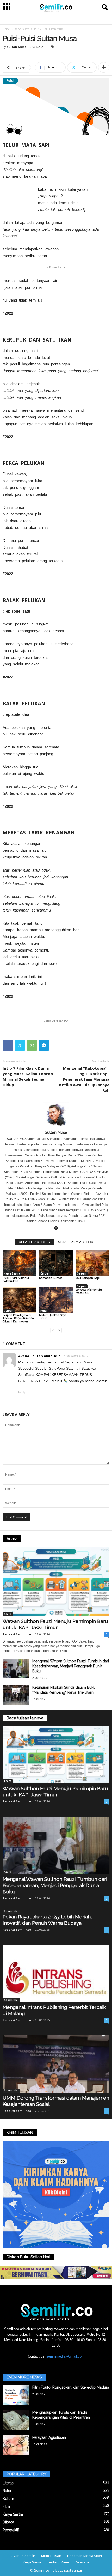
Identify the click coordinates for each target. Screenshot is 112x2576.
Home (6, 29)
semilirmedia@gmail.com (65, 2356)
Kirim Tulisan (51, 2556)
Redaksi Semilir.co (17, 1634)
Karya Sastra (22, 29)
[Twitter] (20, 1045)
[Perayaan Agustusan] (16, 2445)
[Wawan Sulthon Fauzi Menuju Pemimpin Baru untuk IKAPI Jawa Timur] (56, 1581)
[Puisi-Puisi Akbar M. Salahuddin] (20, 1263)
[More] (104, 67)
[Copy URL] (56, 1045)
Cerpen (45, 1273)
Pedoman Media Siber (85, 2556)
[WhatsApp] (32, 1045)
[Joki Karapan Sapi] (92, 1263)
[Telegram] (44, 1045)
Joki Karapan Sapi (88, 1278)
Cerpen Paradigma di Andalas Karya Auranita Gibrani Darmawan (18, 1318)
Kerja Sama (32, 2562)
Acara (8, 1614)
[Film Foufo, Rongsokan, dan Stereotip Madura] (16, 2395)
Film (6, 2506)
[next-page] (59, 1330)
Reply (22, 1392)
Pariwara (82, 2562)
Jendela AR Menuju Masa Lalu (89, 1291)
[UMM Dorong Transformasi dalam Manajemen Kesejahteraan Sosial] (56, 2064)
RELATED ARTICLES (34, 1242)
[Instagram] (56, 1229)
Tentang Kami (58, 2562)
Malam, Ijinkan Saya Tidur (53, 1317)
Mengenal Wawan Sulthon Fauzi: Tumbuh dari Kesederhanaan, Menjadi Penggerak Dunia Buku (71, 1666)
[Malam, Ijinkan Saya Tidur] (56, 1300)
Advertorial (11, 1911)
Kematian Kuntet (51, 1278)
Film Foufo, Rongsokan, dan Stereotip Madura (71, 2387)
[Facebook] (8, 1045)
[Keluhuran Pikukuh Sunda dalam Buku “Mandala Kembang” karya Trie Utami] (16, 1695)
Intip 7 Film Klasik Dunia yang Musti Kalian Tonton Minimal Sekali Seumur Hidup (28, 1076)
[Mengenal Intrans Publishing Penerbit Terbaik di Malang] (56, 1973)
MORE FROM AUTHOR (76, 1242)
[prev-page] (53, 1330)
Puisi (44, 1311)
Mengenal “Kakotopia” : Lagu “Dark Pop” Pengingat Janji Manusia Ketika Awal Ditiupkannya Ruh (84, 1079)
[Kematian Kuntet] (56, 1263)
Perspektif (11, 2530)
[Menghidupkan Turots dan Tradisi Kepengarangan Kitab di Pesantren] (16, 2420)
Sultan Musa (17, 47)
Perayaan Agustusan (49, 2437)
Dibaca (8, 2522)
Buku (7, 2491)
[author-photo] (56, 1115)
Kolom (8, 2499)
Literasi (8, 2483)
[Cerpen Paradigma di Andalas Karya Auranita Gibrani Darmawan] (20, 1300)
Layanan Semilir (23, 2556)
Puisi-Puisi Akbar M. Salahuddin (16, 1280)
